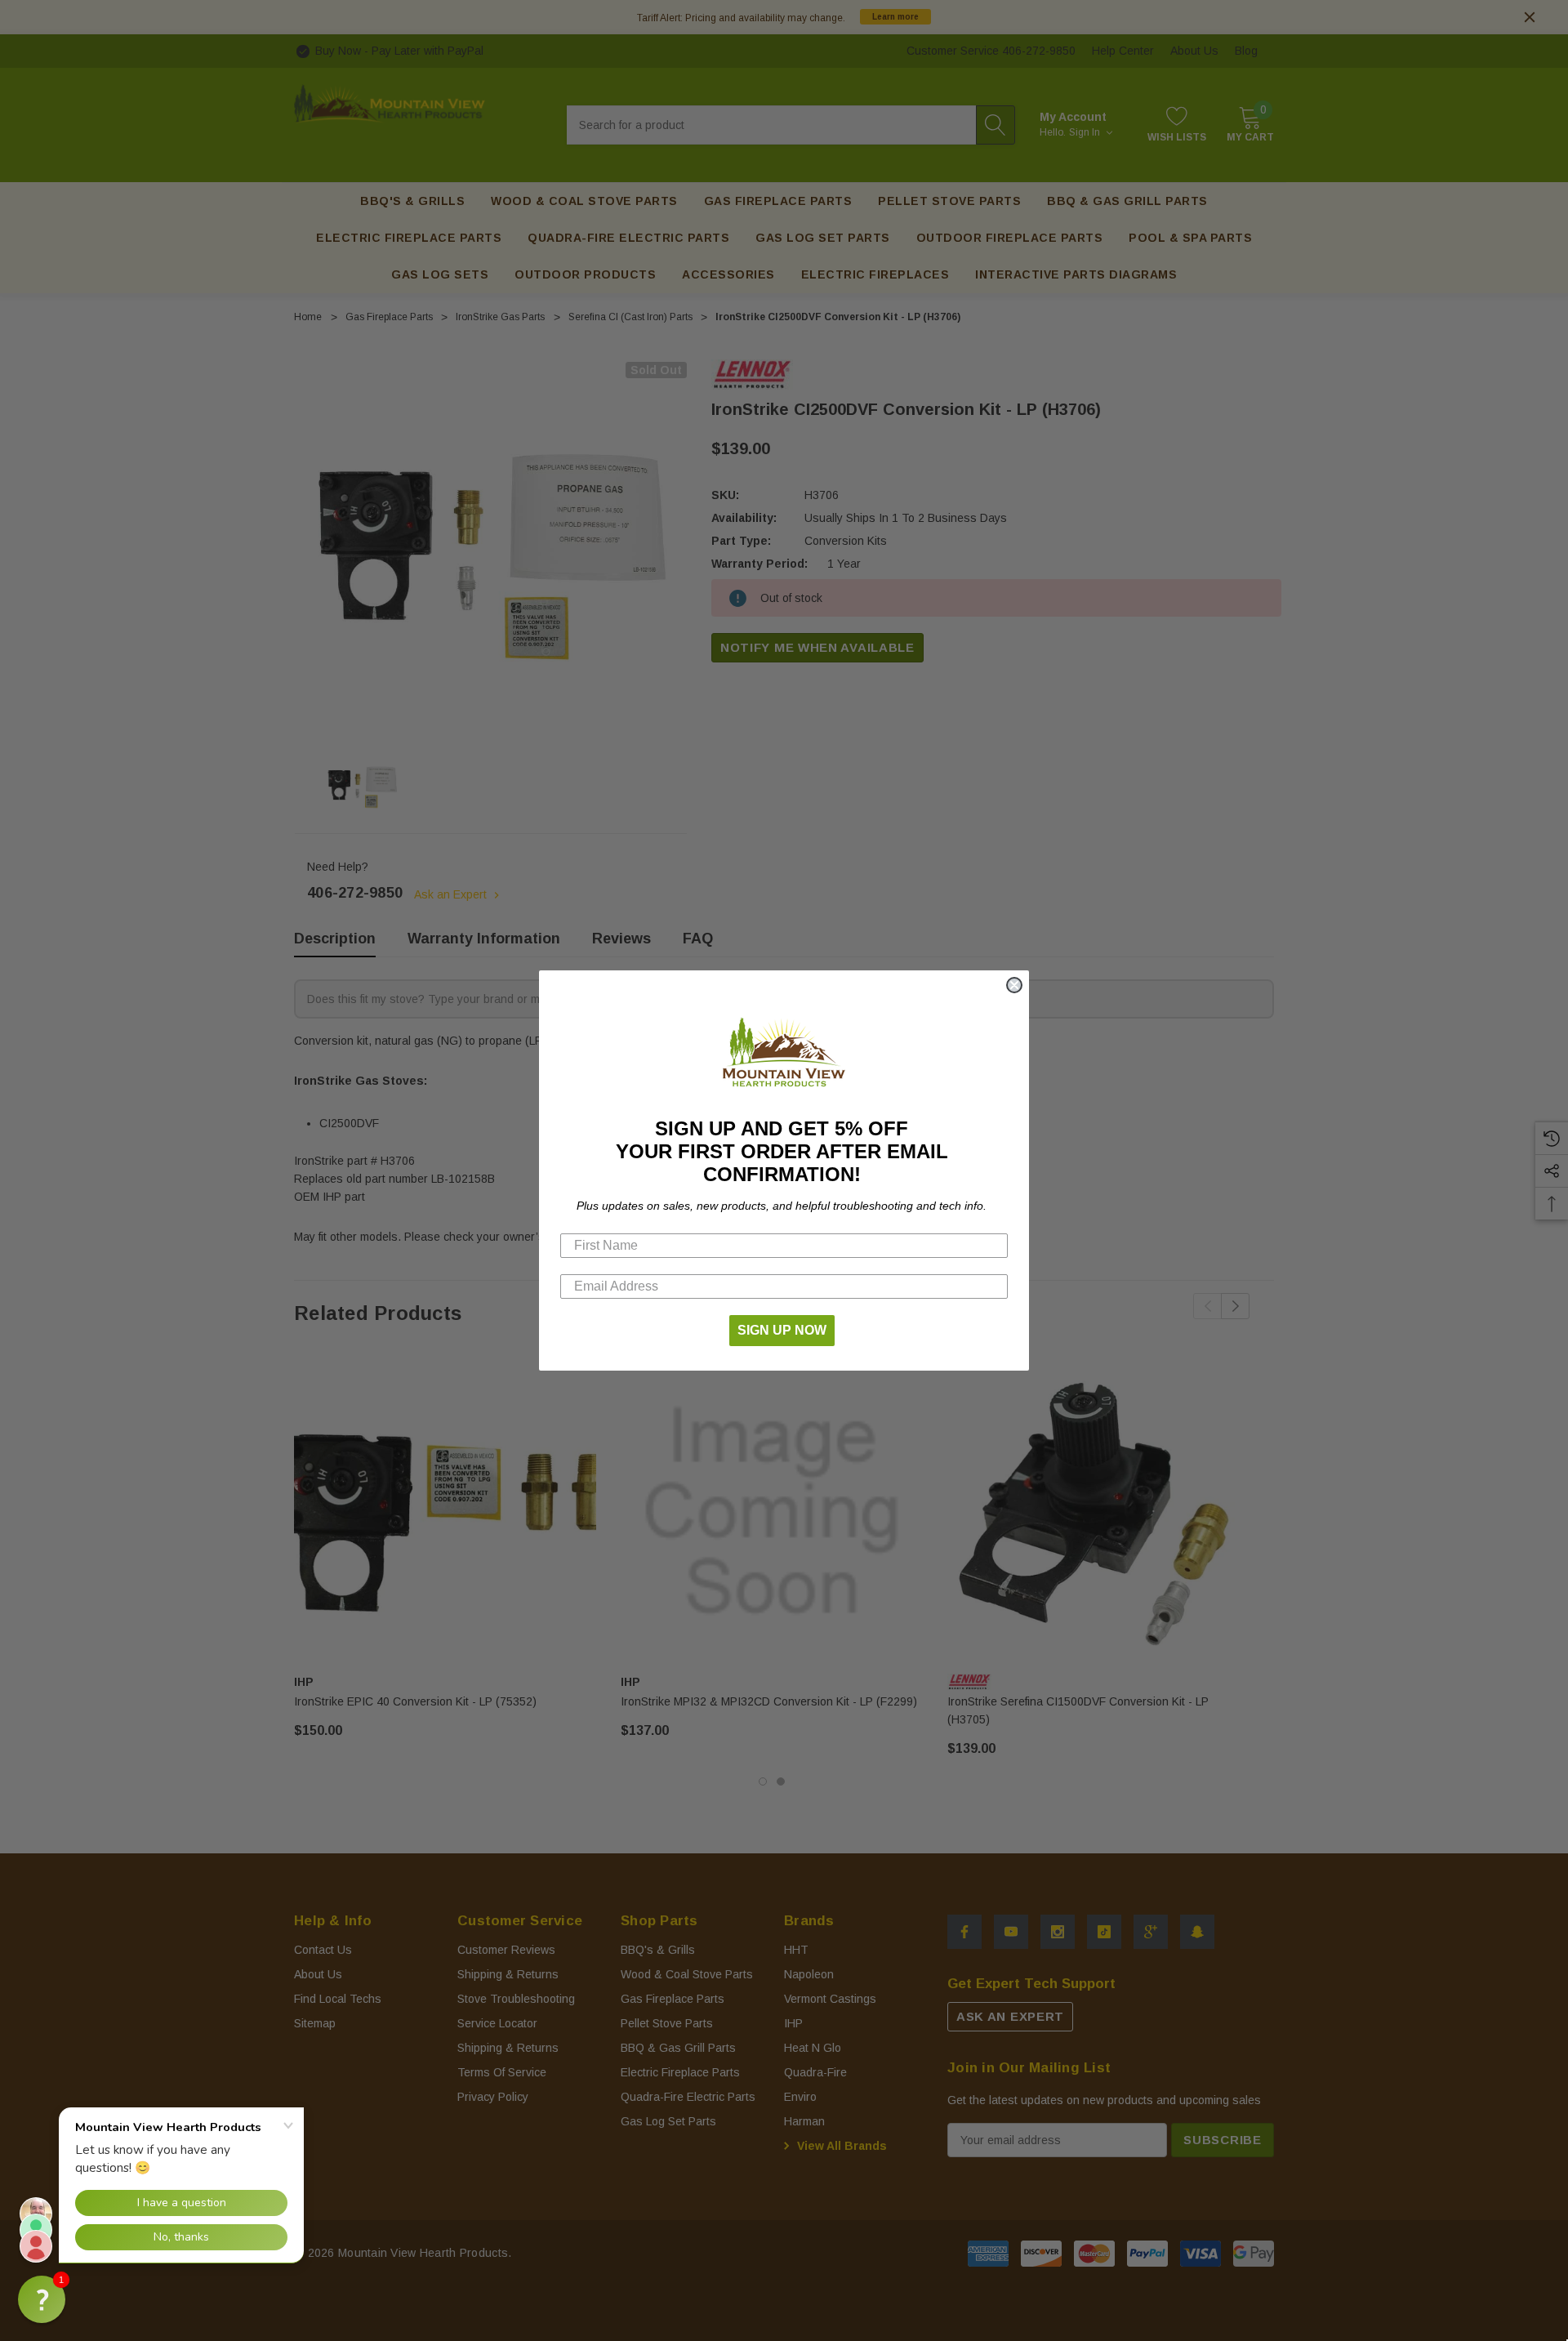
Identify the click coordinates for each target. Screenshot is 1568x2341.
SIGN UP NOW (782, 1330)
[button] (42, 2299)
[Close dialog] (1014, 985)
